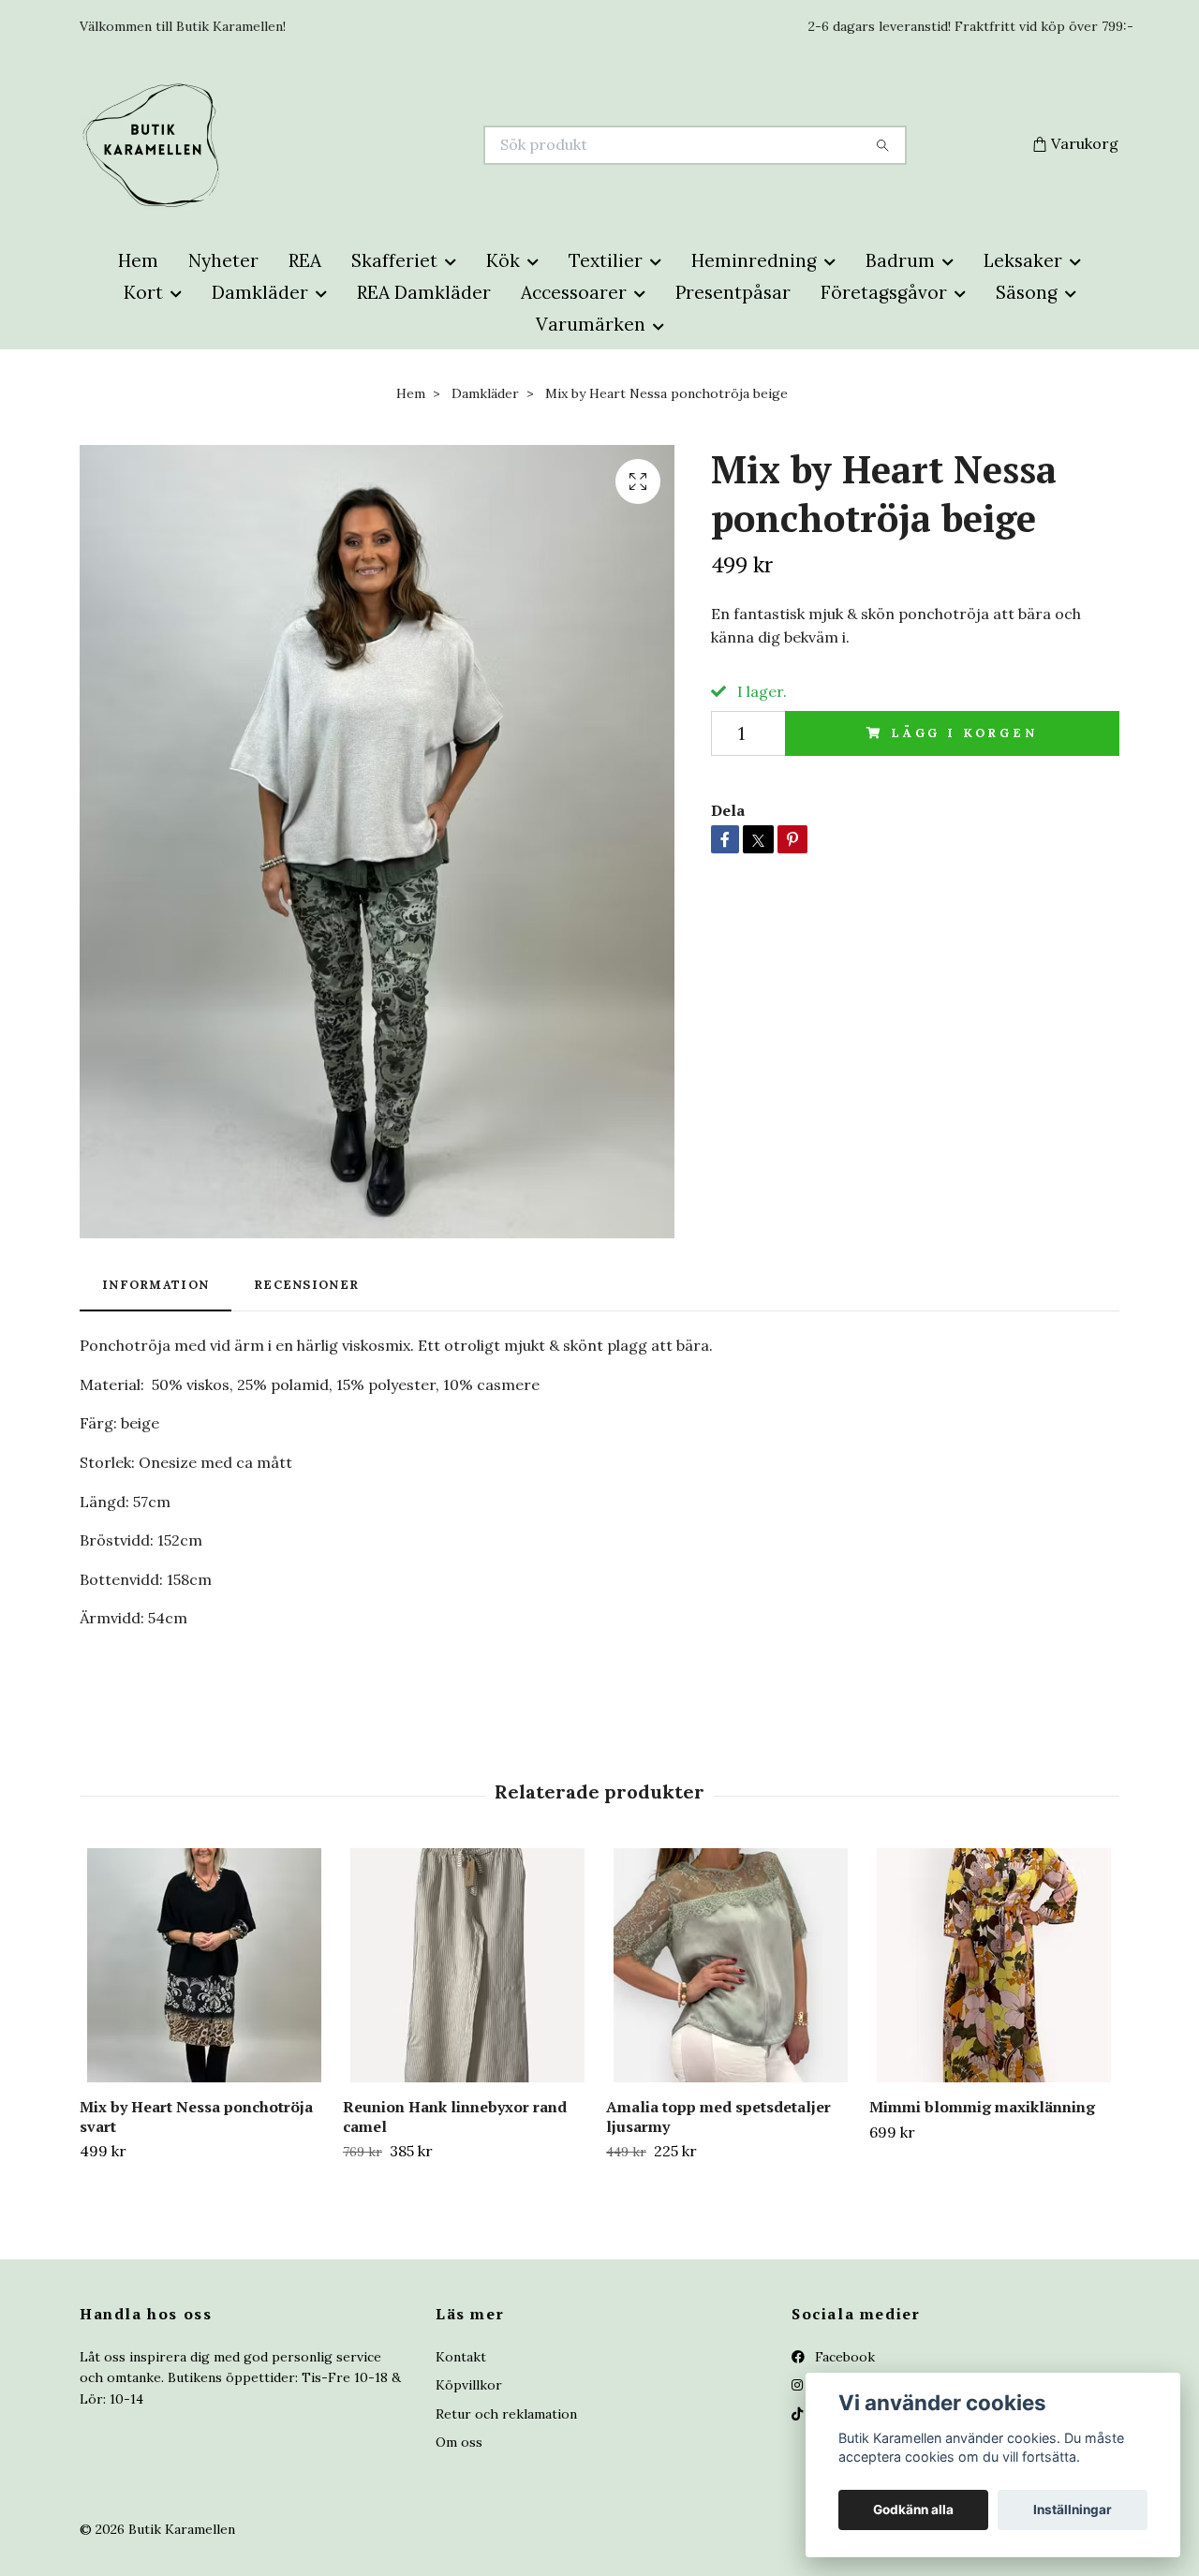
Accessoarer (574, 292)
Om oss (459, 2442)
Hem (138, 260)
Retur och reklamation (506, 2414)
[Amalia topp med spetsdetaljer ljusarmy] (731, 1965)
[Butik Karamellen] (340, 145)
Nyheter (223, 260)
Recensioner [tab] (306, 1285)
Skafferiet (394, 260)
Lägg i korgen (964, 733)
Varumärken (591, 324)
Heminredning (754, 260)
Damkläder (260, 292)
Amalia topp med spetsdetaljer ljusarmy (718, 2117)
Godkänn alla (913, 2509)
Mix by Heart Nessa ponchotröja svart (196, 2117)
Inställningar (1073, 2509)
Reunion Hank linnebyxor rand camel (455, 2117)
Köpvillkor (469, 2385)
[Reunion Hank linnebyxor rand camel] (467, 1965)
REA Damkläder (424, 292)
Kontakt (461, 2357)
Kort (143, 292)
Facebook (843, 2357)
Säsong (1027, 292)
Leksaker (1023, 260)
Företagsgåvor (884, 292)
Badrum (900, 260)
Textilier (606, 260)
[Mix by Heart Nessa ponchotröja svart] (204, 1965)
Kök (503, 260)
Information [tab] (155, 1285)
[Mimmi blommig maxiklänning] (994, 1965)
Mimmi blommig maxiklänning (982, 2107)
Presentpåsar (733, 292)
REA (305, 260)
